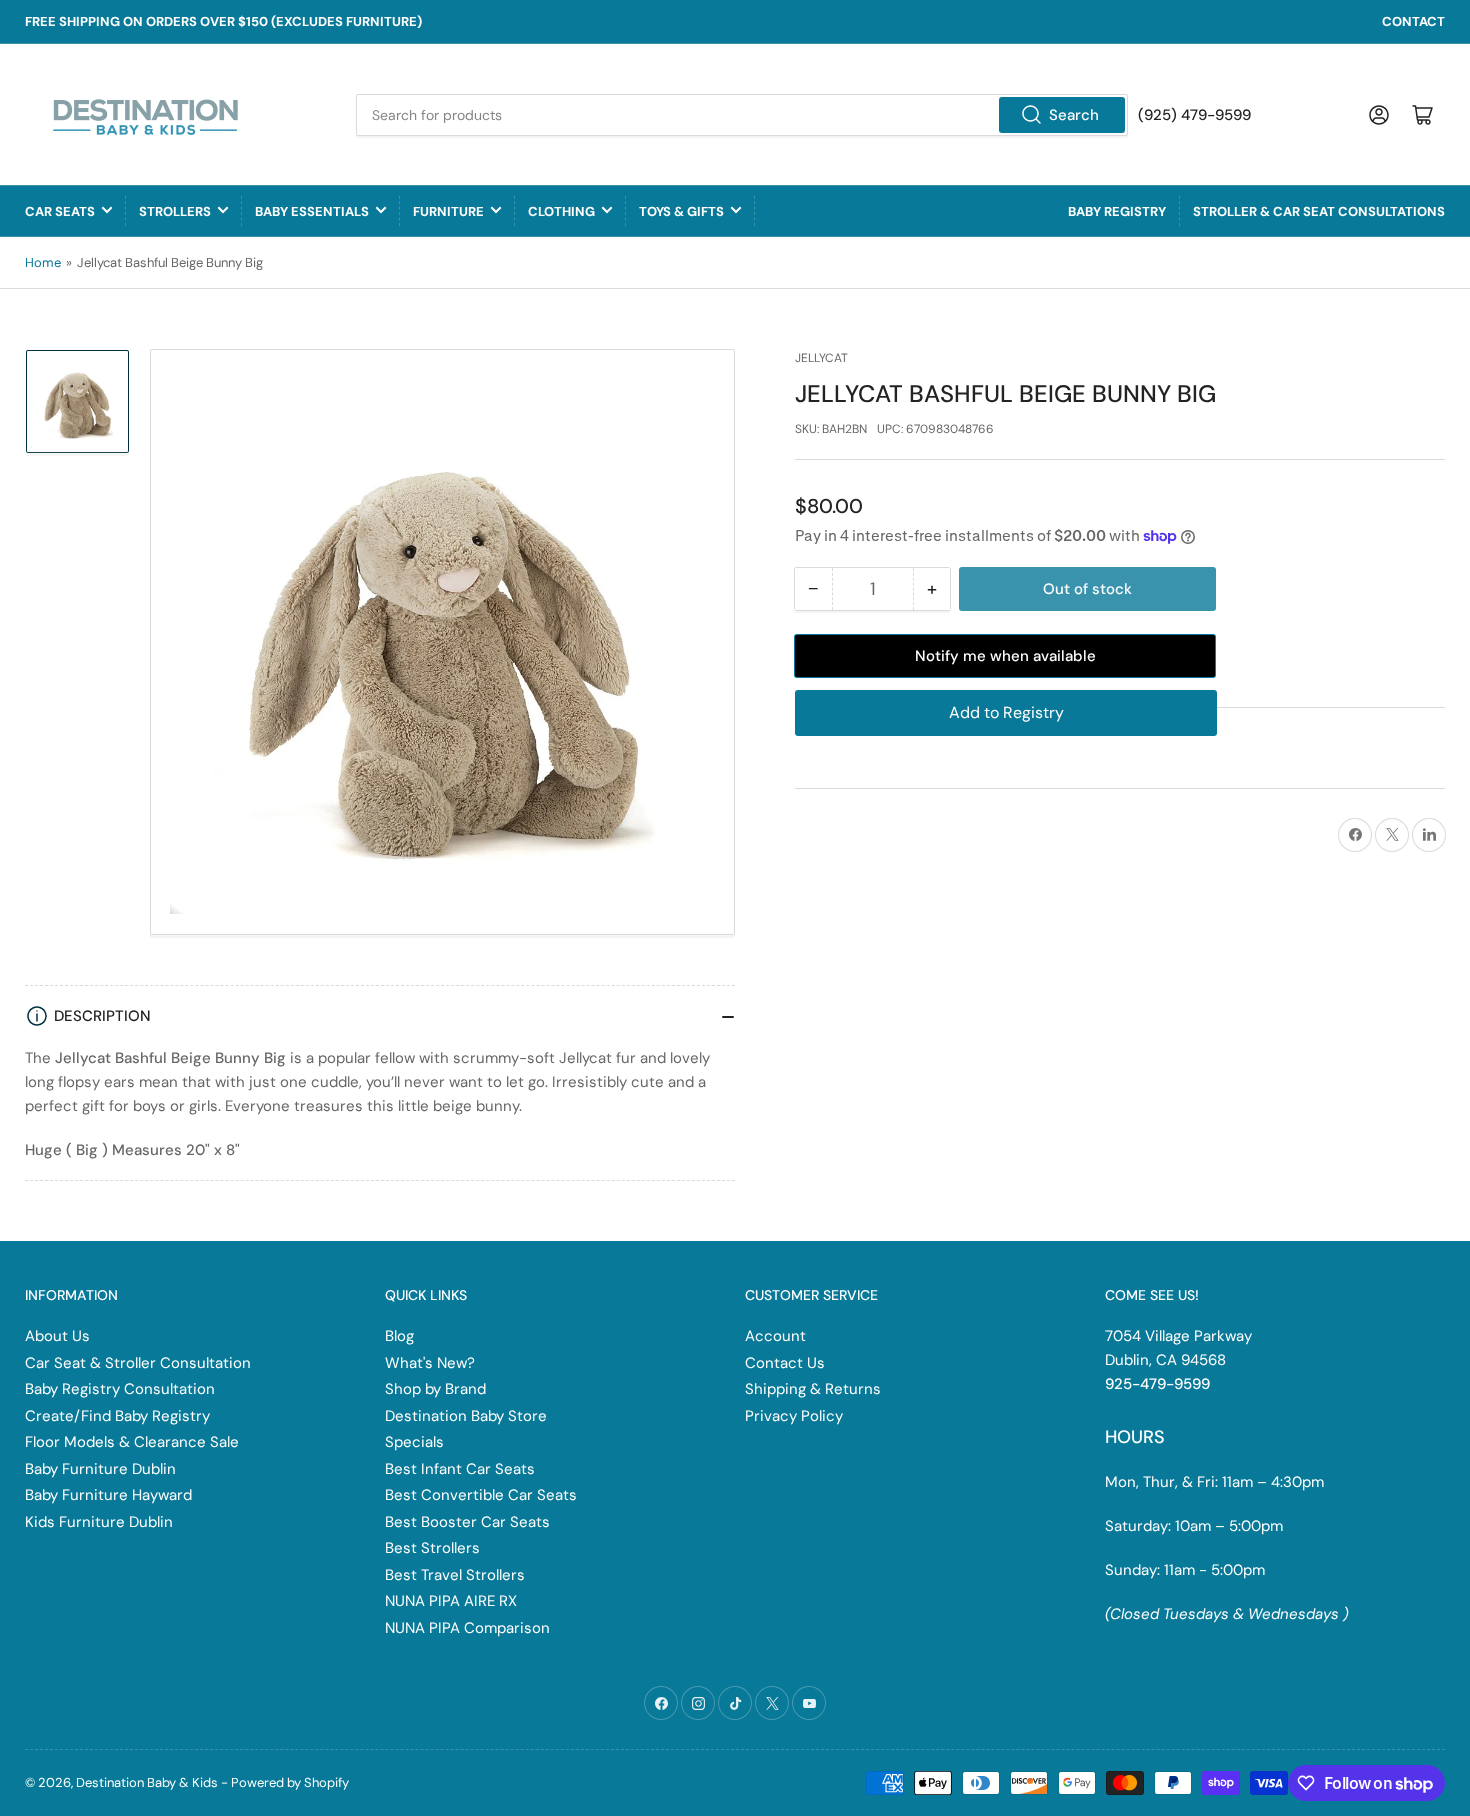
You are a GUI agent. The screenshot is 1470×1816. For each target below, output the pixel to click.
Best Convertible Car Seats (481, 1495)
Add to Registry (1006, 712)
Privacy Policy (794, 1416)
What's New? (430, 1363)
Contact (1413, 21)
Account (775, 1336)
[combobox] (742, 115)
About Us (57, 1336)
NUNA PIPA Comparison (467, 1628)
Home (43, 262)
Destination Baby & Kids (147, 1782)
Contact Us (785, 1363)
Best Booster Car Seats (467, 1522)
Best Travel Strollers (455, 1575)
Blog (399, 1336)
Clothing (561, 211)
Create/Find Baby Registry (117, 1416)
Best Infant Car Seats (460, 1469)
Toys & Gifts (681, 211)
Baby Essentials (312, 211)
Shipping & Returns (813, 1389)
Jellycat (821, 358)
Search (1074, 115)
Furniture (448, 211)
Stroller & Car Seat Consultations (1319, 211)
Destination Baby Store (466, 1416)
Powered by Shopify (290, 1782)
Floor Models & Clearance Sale (132, 1442)
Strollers (175, 211)
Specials (414, 1442)
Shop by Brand (435, 1389)
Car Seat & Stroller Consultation (138, 1363)
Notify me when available (1005, 656)
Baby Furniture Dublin (100, 1469)
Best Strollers (432, 1548)
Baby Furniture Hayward (108, 1495)
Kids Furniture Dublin (99, 1522)
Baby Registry (1117, 211)
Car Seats (60, 211)
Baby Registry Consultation (120, 1389)
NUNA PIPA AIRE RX (451, 1601)
